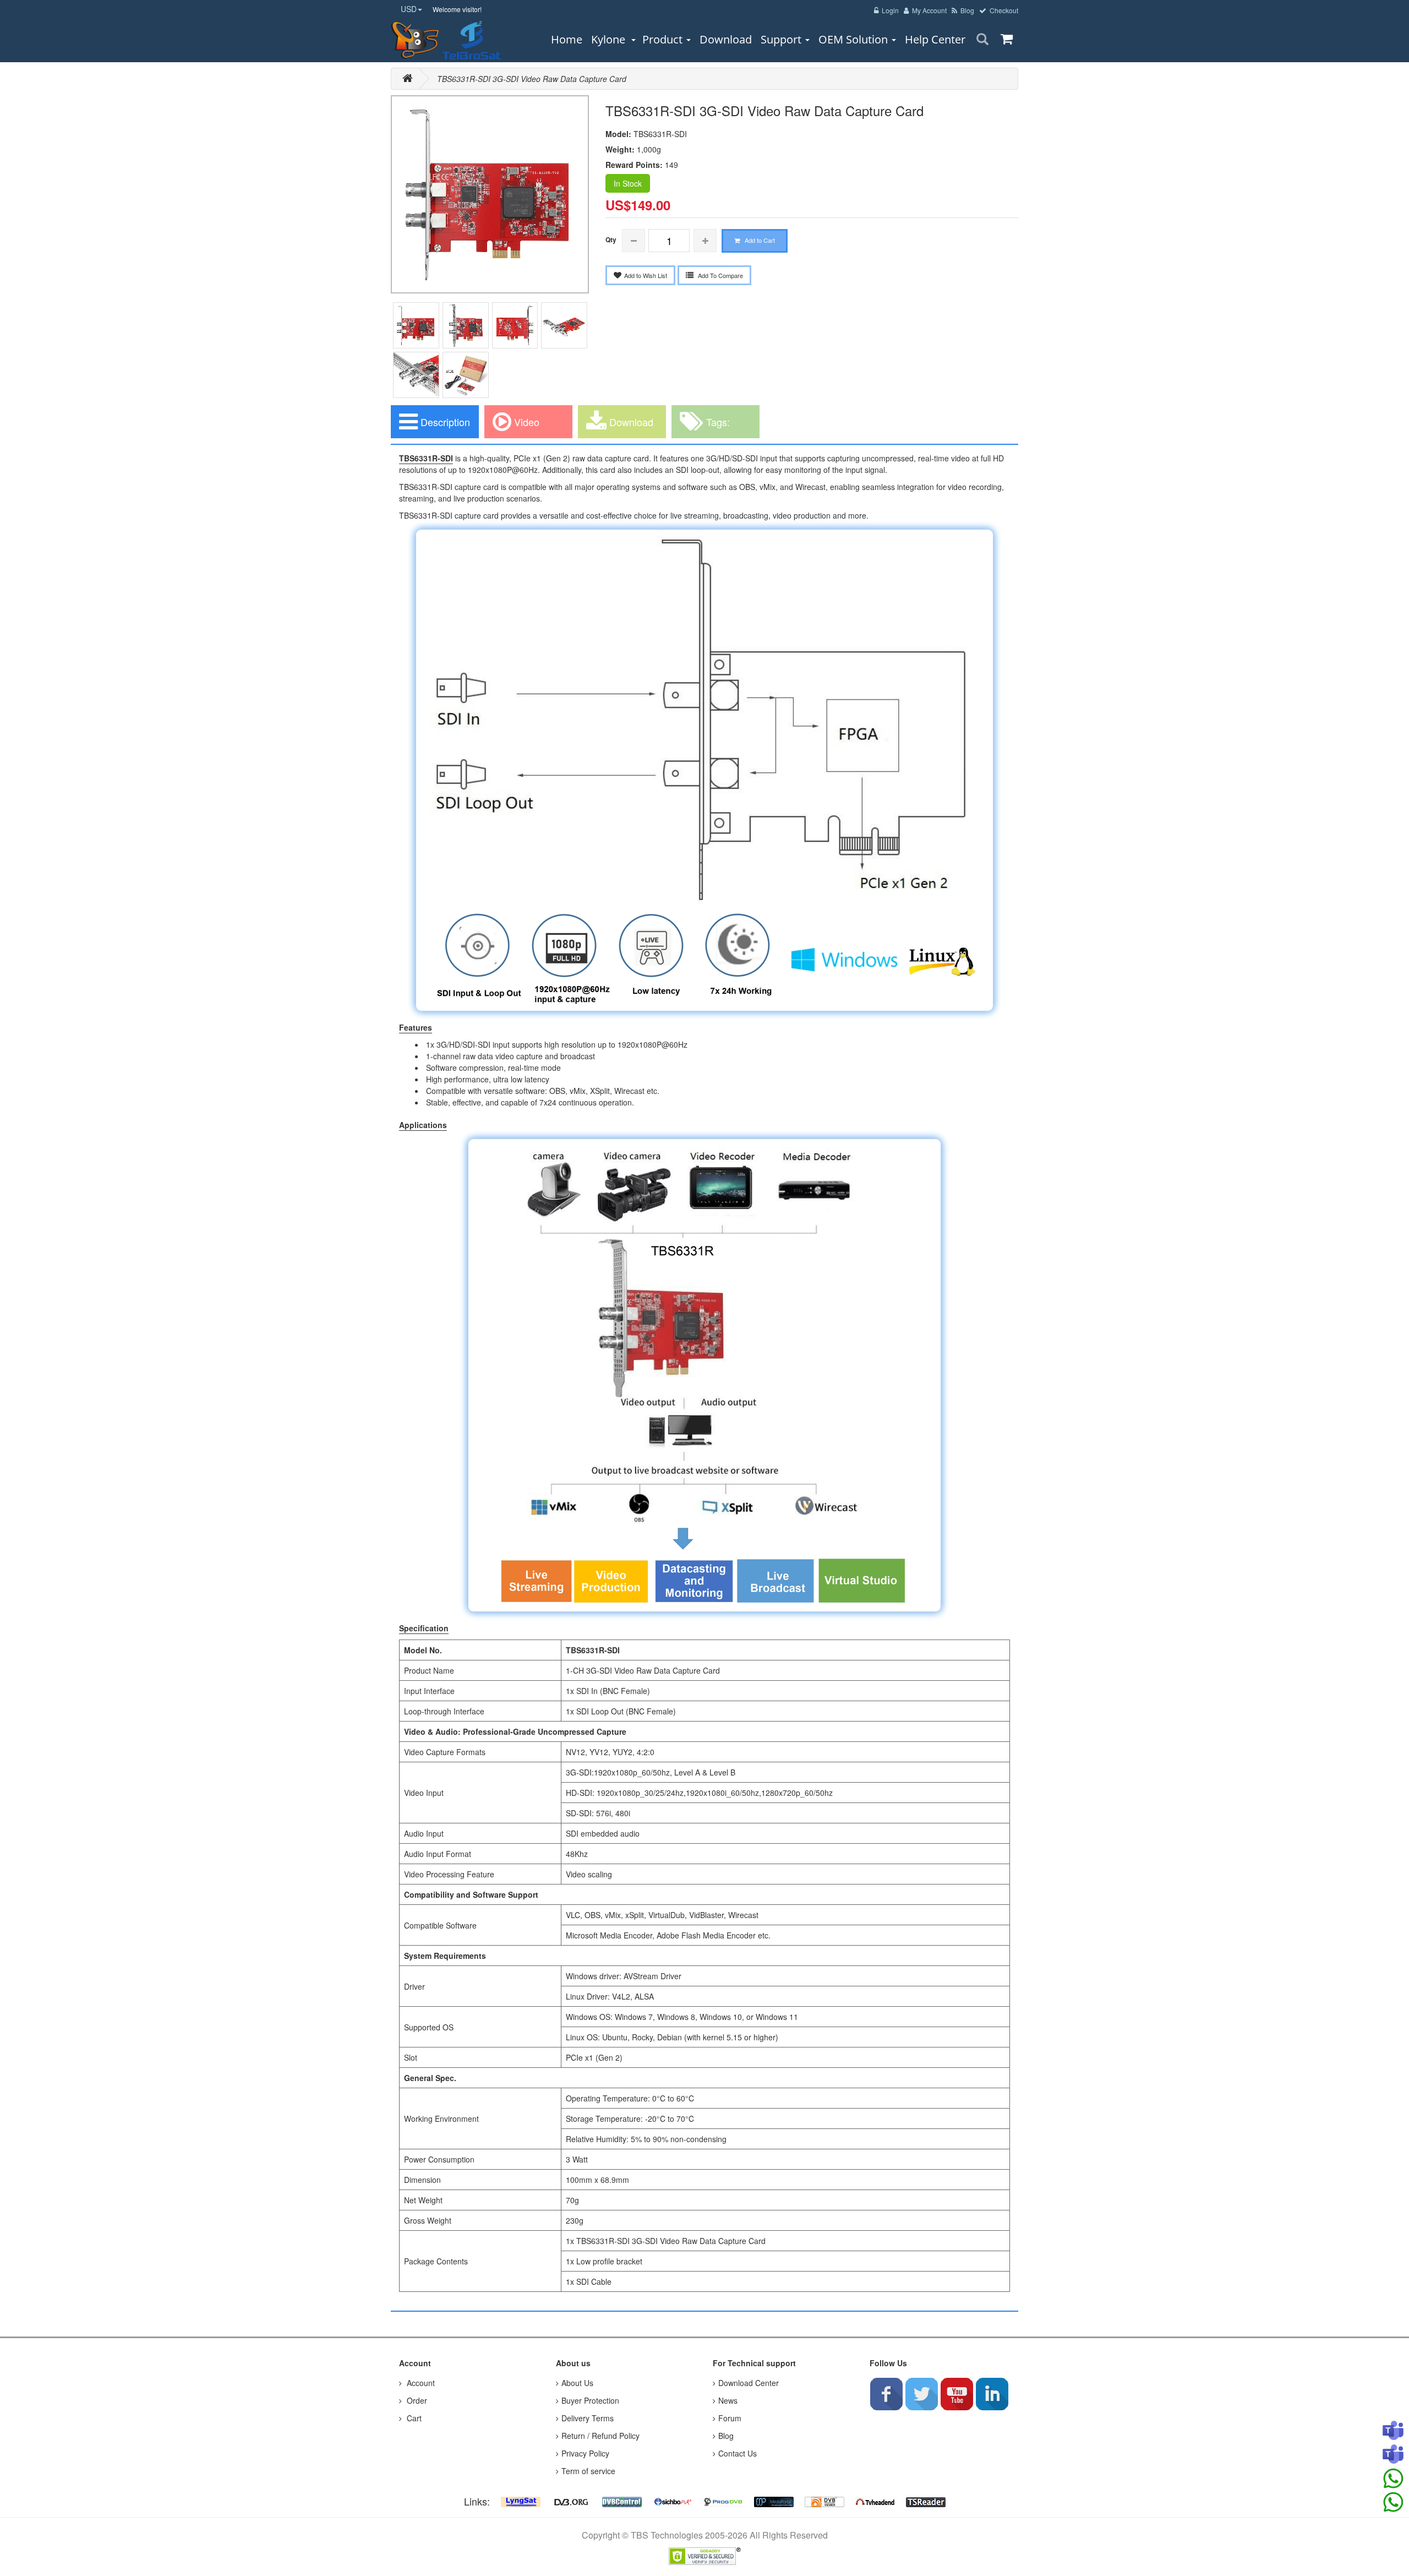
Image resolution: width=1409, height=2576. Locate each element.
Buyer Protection (590, 2400)
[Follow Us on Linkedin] (992, 2394)
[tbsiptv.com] (416, 40)
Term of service (588, 2471)
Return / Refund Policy (600, 2436)
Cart (413, 2418)
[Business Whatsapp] (1393, 2479)
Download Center (749, 2383)
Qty (611, 239)
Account (420, 2383)
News (728, 2400)
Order (416, 2400)
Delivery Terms (588, 2418)
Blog (726, 2436)
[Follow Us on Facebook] (886, 2394)
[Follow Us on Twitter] (921, 2394)
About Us (577, 2383)
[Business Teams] (1393, 2431)
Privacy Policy (585, 2453)
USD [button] (409, 9)
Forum (730, 2418)
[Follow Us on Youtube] (957, 2394)
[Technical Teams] (1393, 2455)
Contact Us (738, 2453)
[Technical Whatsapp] (1393, 2502)
